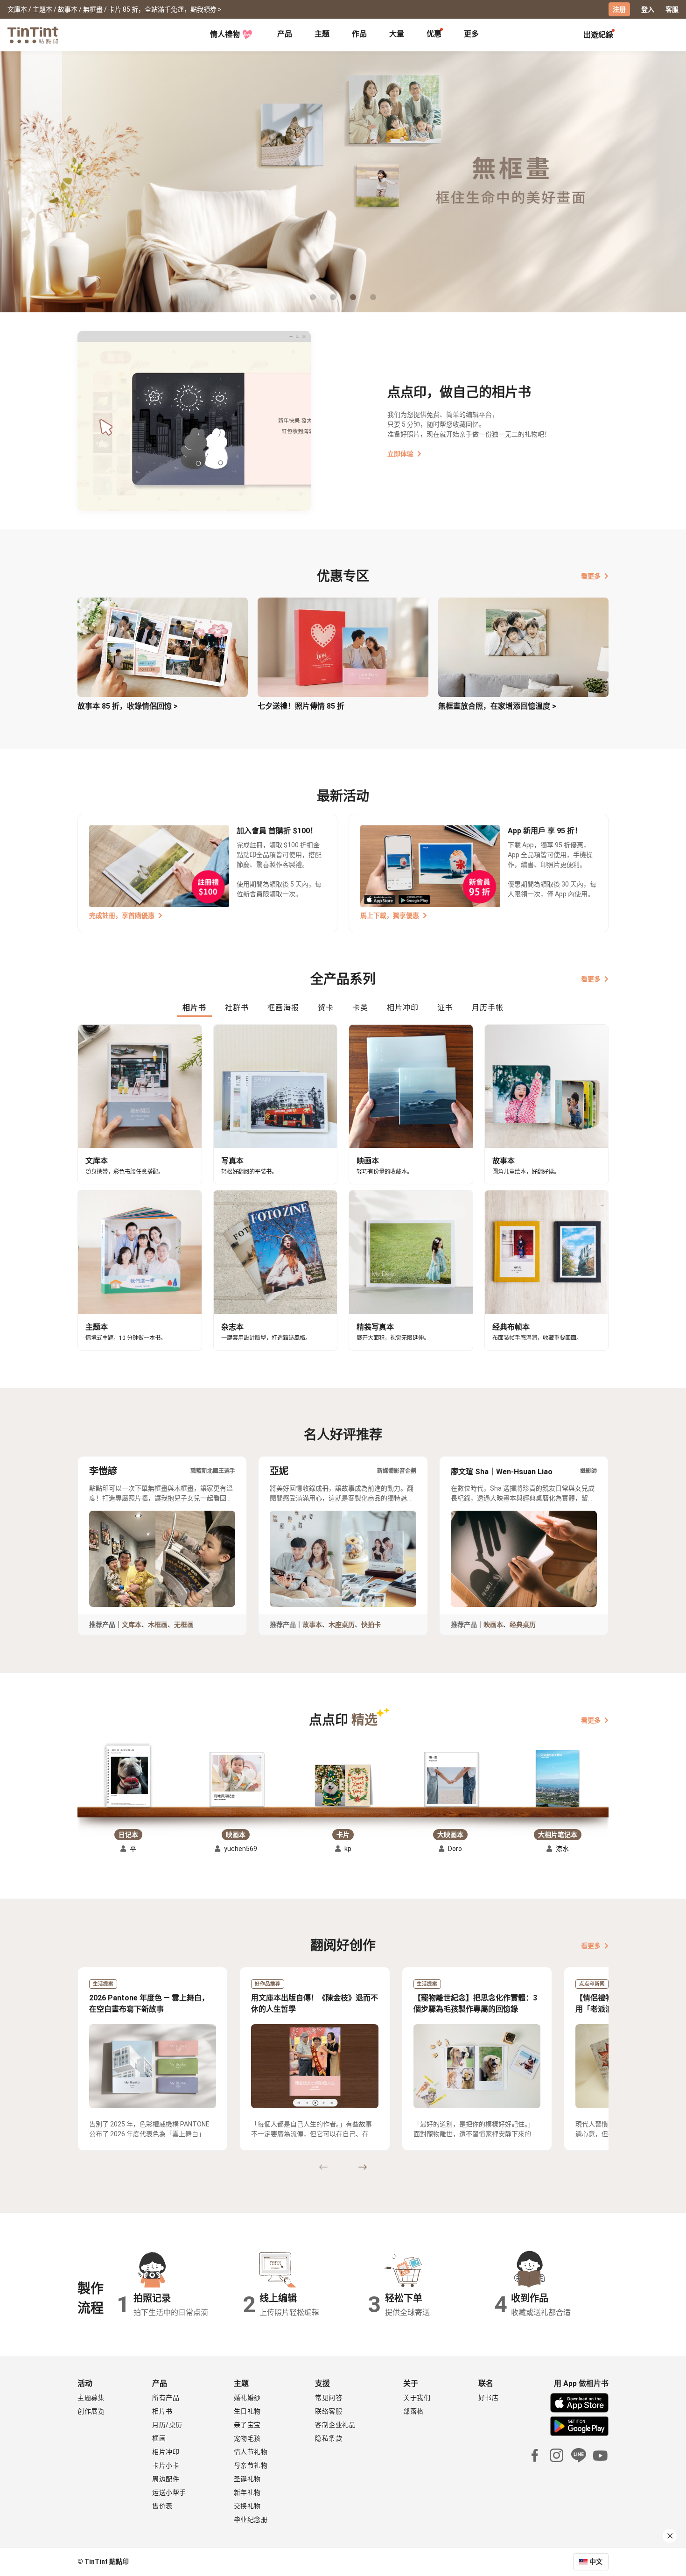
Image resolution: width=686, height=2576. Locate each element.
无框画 (184, 1625)
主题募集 (91, 2398)
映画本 (493, 1625)
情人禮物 (225, 34)
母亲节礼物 (251, 2465)
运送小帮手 (169, 2492)
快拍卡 (371, 1625)
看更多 (591, 576)
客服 (672, 9)
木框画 (158, 1625)
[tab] (285, 35)
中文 (596, 2562)
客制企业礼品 (335, 2425)
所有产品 (166, 2398)
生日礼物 (247, 2411)
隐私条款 (329, 2438)
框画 (159, 2438)
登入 (648, 9)
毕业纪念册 (251, 2520)
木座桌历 (342, 1625)
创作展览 (91, 2411)
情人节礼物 (251, 2452)
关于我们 (417, 2398)
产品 (285, 34)
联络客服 (329, 2411)
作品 (359, 34)
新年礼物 (247, 2492)
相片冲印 (166, 2452)
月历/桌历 (167, 2425)
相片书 (162, 2411)
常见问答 (329, 2398)
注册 (619, 9)
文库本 (132, 1625)
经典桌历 (523, 1625)
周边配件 (166, 2479)
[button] (129, 1777)
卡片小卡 (166, 2465)
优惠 (434, 34)
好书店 (489, 2398)
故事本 (312, 1625)
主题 (322, 34)
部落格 (413, 2411)
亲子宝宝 (247, 2425)
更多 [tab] (471, 34)
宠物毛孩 (247, 2438)
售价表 (162, 2506)
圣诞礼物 (247, 2479)
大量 (397, 34)
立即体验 (400, 454)
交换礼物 (247, 2506)
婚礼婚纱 (247, 2398)
